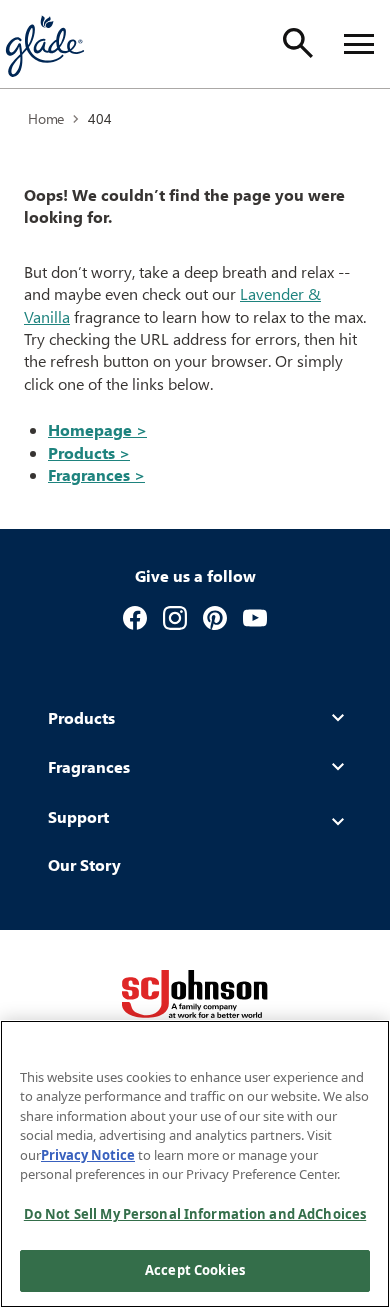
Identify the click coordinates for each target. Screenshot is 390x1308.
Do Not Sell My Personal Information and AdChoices (195, 1214)
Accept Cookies (195, 1270)
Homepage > (97, 429)
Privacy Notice (88, 1155)
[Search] (298, 43)
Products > (89, 452)
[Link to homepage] (44, 44)
